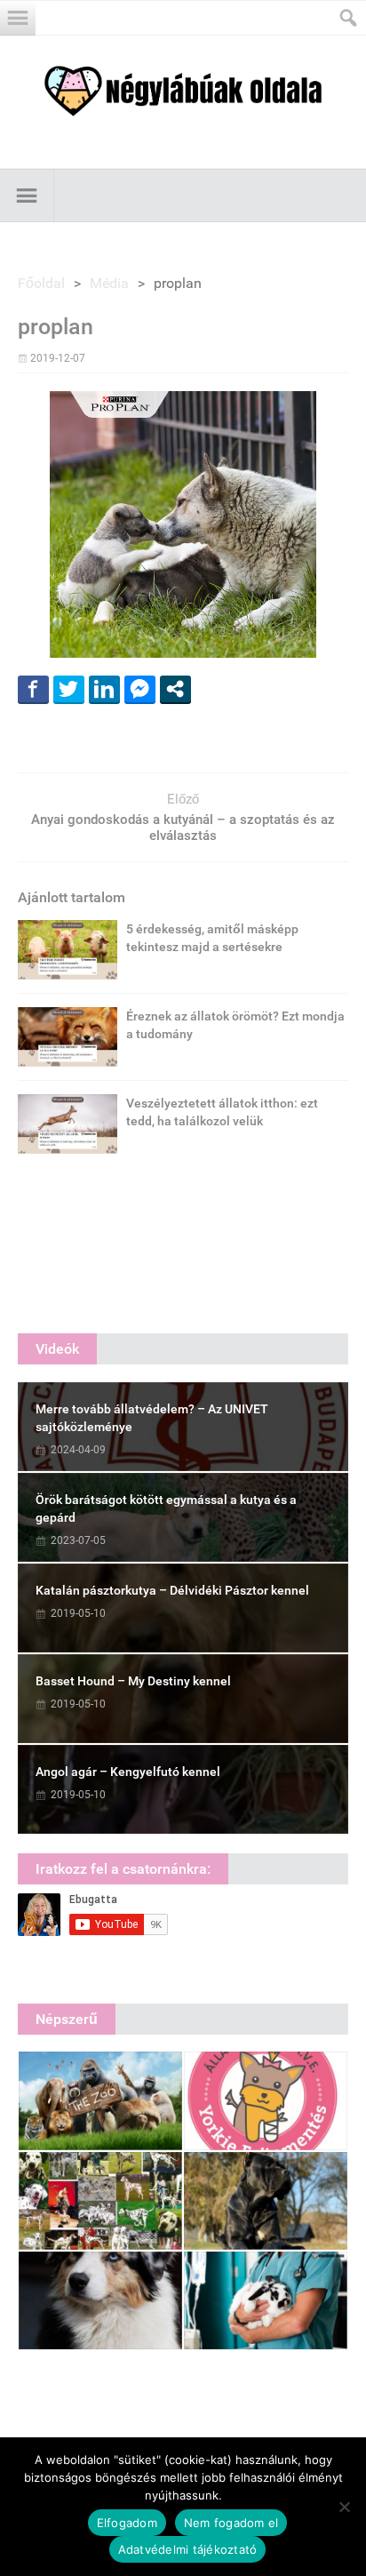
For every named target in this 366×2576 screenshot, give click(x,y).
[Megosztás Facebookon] (33, 689)
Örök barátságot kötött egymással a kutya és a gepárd (166, 1508)
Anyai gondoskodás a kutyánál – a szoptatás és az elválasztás (183, 828)
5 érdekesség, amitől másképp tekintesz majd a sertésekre (212, 938)
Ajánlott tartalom (72, 897)
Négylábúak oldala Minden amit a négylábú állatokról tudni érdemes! (183, 91)
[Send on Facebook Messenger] (140, 689)
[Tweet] (69, 689)
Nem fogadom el (231, 2523)
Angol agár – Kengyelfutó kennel (128, 1772)
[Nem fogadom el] (344, 2507)
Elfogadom (127, 2523)
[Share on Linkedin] (104, 689)
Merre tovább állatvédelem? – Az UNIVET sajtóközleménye (152, 1418)
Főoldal (41, 283)
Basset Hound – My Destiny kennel (133, 1681)
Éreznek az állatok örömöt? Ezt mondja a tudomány (235, 1025)
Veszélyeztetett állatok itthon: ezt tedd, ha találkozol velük (222, 1112)
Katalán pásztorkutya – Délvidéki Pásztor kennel (172, 1590)
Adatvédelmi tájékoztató (188, 2549)
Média (109, 283)
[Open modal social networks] (175, 689)
